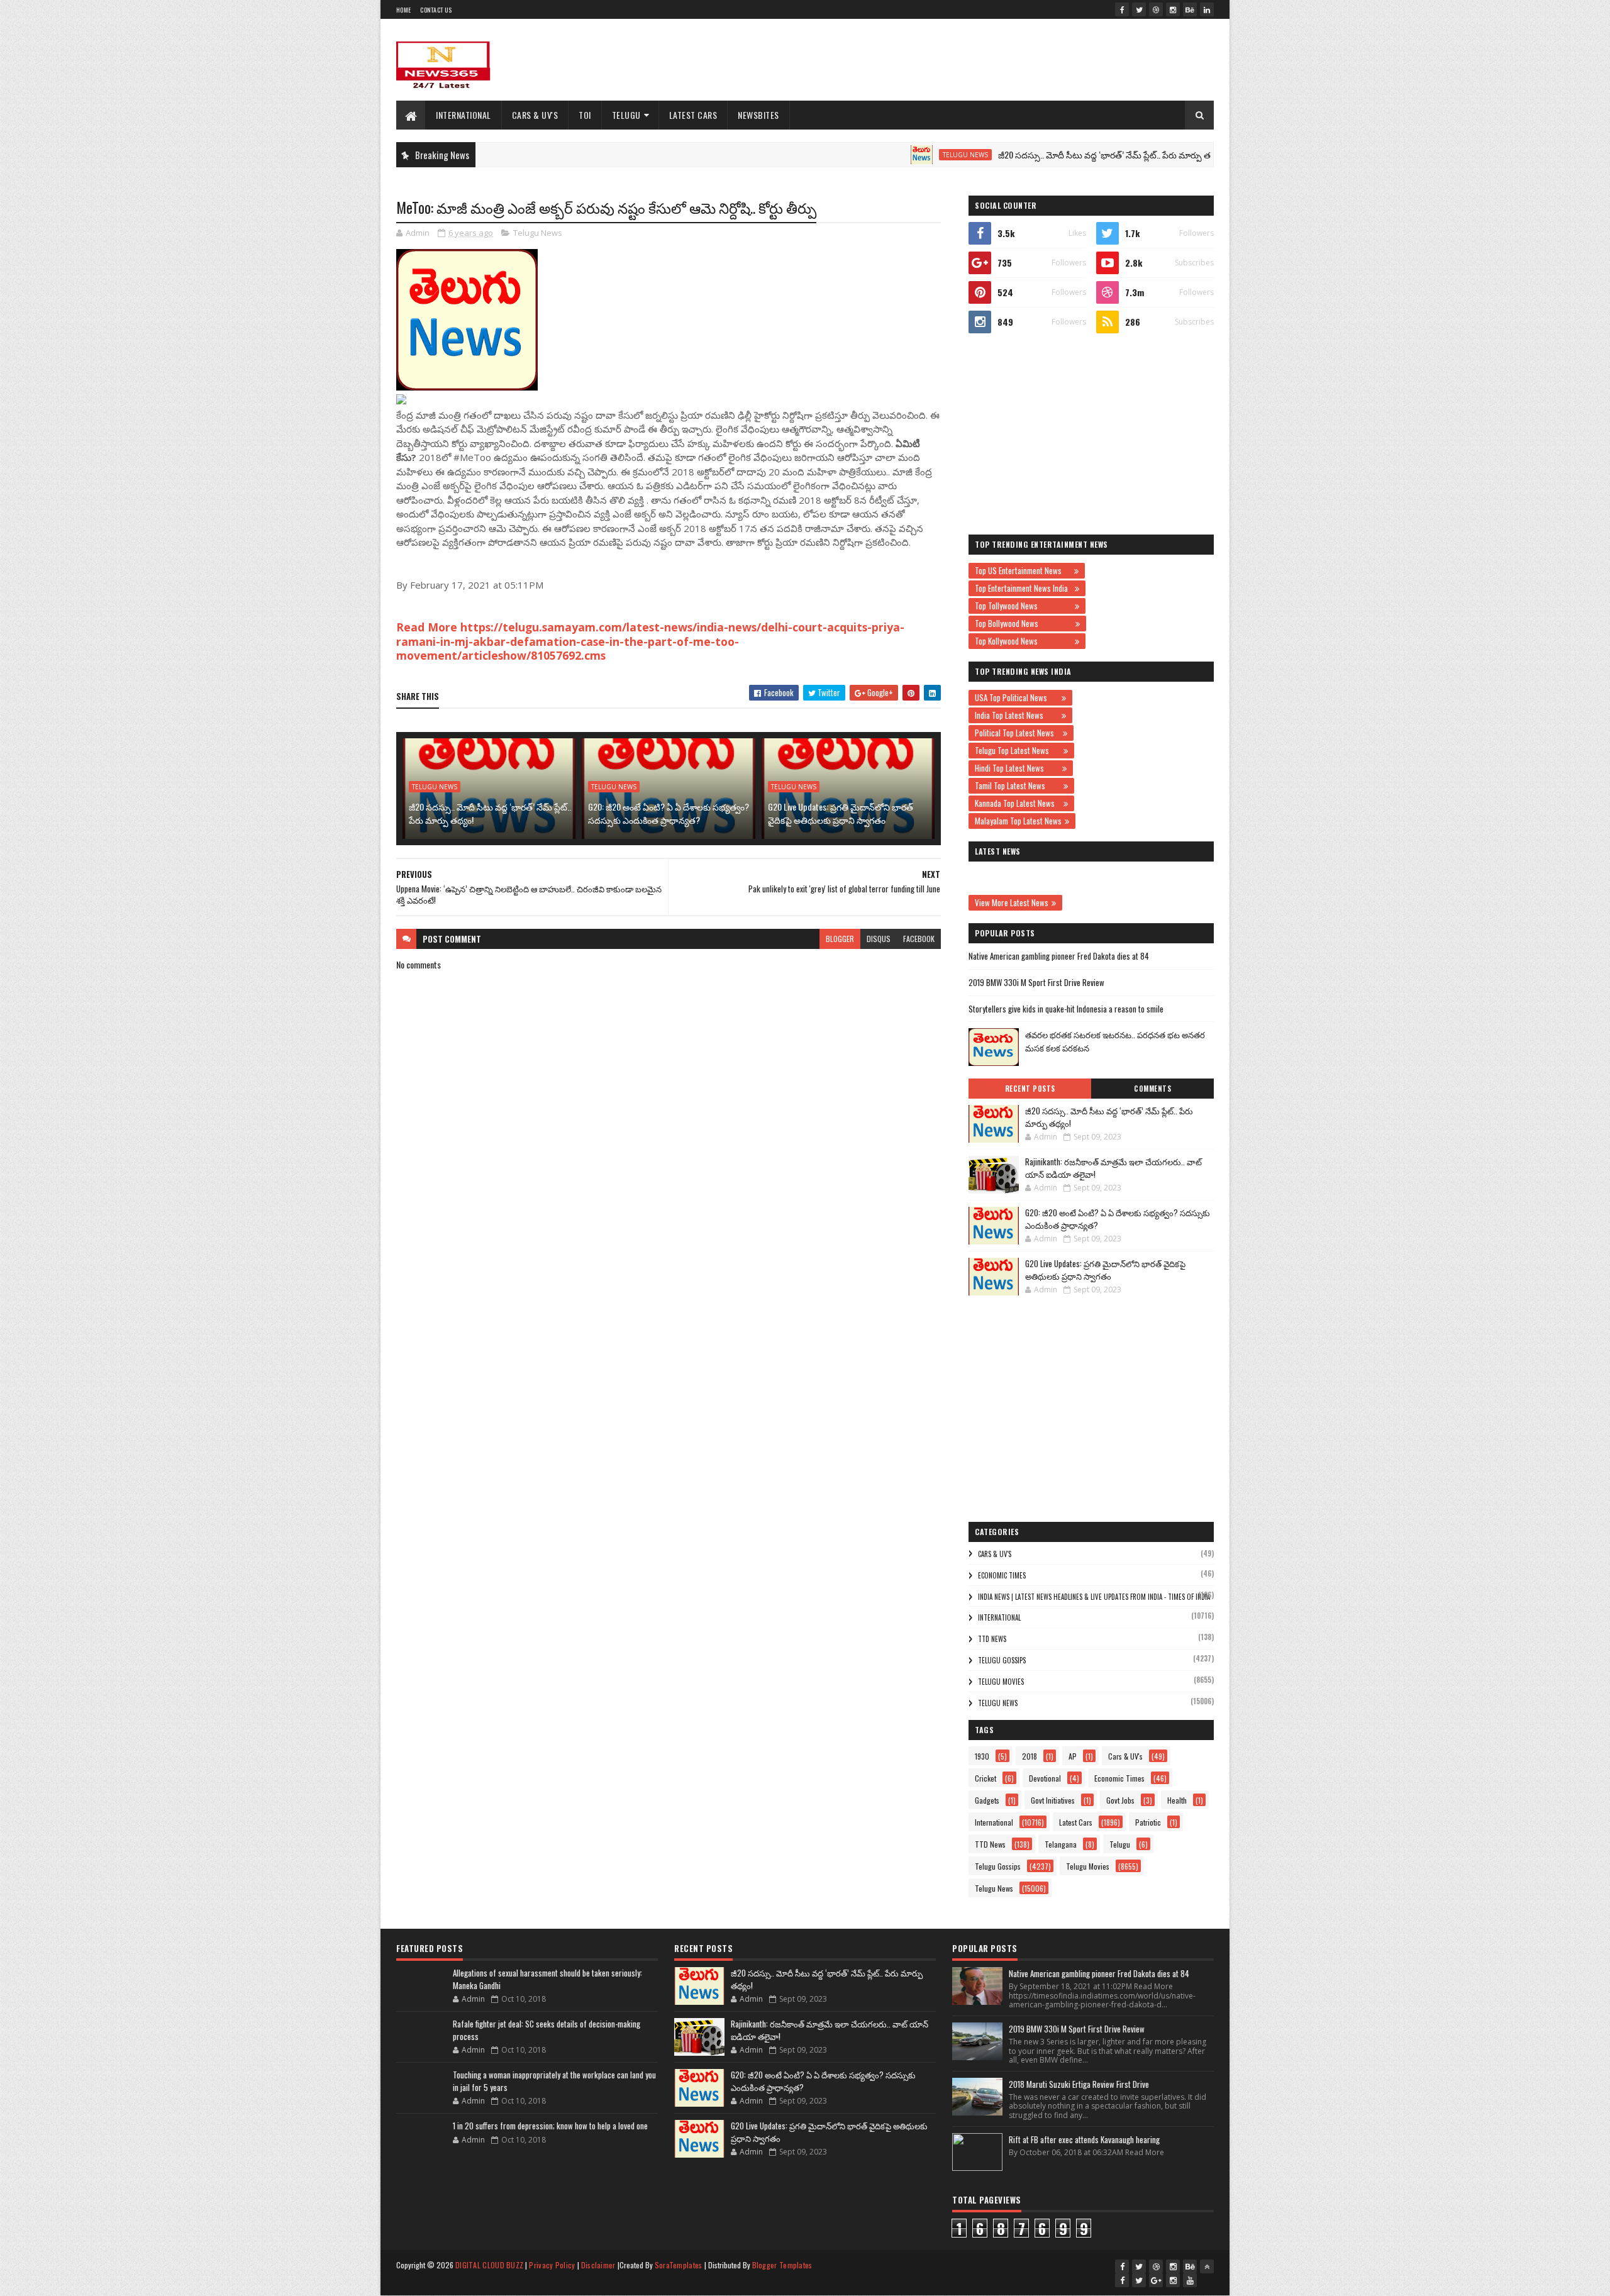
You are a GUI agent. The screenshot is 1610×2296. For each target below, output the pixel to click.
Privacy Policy (552, 2265)
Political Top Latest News (1017, 733)
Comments (1152, 1089)
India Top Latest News (1017, 715)
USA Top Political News (1017, 697)
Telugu (626, 115)
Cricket (985, 1778)
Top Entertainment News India (1023, 588)
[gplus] (1156, 2280)
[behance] (1190, 9)
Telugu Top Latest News (1018, 750)
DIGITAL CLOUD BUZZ (489, 2265)
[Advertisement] (985, 60)
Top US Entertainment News (1023, 570)
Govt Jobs (1120, 1800)
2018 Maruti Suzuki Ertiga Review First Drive (1079, 2084)
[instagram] (1173, 9)
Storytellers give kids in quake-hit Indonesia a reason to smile (1066, 1009)
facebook (919, 939)
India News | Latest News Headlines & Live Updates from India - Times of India (1094, 1597)
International (464, 115)
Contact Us (436, 10)
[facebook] (1122, 9)
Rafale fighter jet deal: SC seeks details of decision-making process (547, 2030)
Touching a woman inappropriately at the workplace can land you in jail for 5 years (554, 2081)
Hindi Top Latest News (1017, 768)
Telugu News (898, 155)
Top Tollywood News (1023, 606)
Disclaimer (598, 2265)
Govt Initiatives (1053, 1800)
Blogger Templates (782, 2265)
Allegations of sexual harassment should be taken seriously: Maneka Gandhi (547, 1979)
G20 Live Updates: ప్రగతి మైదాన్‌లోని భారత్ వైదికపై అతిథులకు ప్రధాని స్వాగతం (841, 813)
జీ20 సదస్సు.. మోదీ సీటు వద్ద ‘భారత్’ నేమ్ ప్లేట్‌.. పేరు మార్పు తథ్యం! (1045, 154)
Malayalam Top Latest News (1018, 821)
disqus (879, 939)
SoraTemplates (679, 2265)
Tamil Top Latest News (1018, 785)
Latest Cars (693, 115)
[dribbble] (1156, 9)
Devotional (1045, 1778)
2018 (1030, 1756)
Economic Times (1002, 1575)
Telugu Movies (1001, 1682)
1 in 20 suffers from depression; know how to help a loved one (550, 2126)
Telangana (1061, 1844)
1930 (982, 1756)
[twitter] (1139, 9)
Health (1177, 1800)
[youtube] (1190, 2280)
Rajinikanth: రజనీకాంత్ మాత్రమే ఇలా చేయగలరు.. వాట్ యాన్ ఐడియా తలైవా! (1113, 1168)
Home (403, 10)
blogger (840, 939)
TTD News (992, 1639)
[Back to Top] (1207, 2266)
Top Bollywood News (1024, 623)
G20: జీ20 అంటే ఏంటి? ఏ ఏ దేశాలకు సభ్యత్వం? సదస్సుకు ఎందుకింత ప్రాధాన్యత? (669, 813)
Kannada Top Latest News (1018, 803)
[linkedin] (1207, 9)
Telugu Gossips (1002, 1660)
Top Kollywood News (1023, 641)
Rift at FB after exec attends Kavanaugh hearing (1084, 2139)
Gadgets (987, 1800)
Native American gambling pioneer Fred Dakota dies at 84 (1059, 956)
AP (1073, 1756)
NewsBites (758, 115)
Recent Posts (1030, 1089)
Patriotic (1148, 1822)
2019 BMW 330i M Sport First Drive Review (1036, 982)
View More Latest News (1012, 902)
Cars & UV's (535, 115)
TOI (585, 115)
